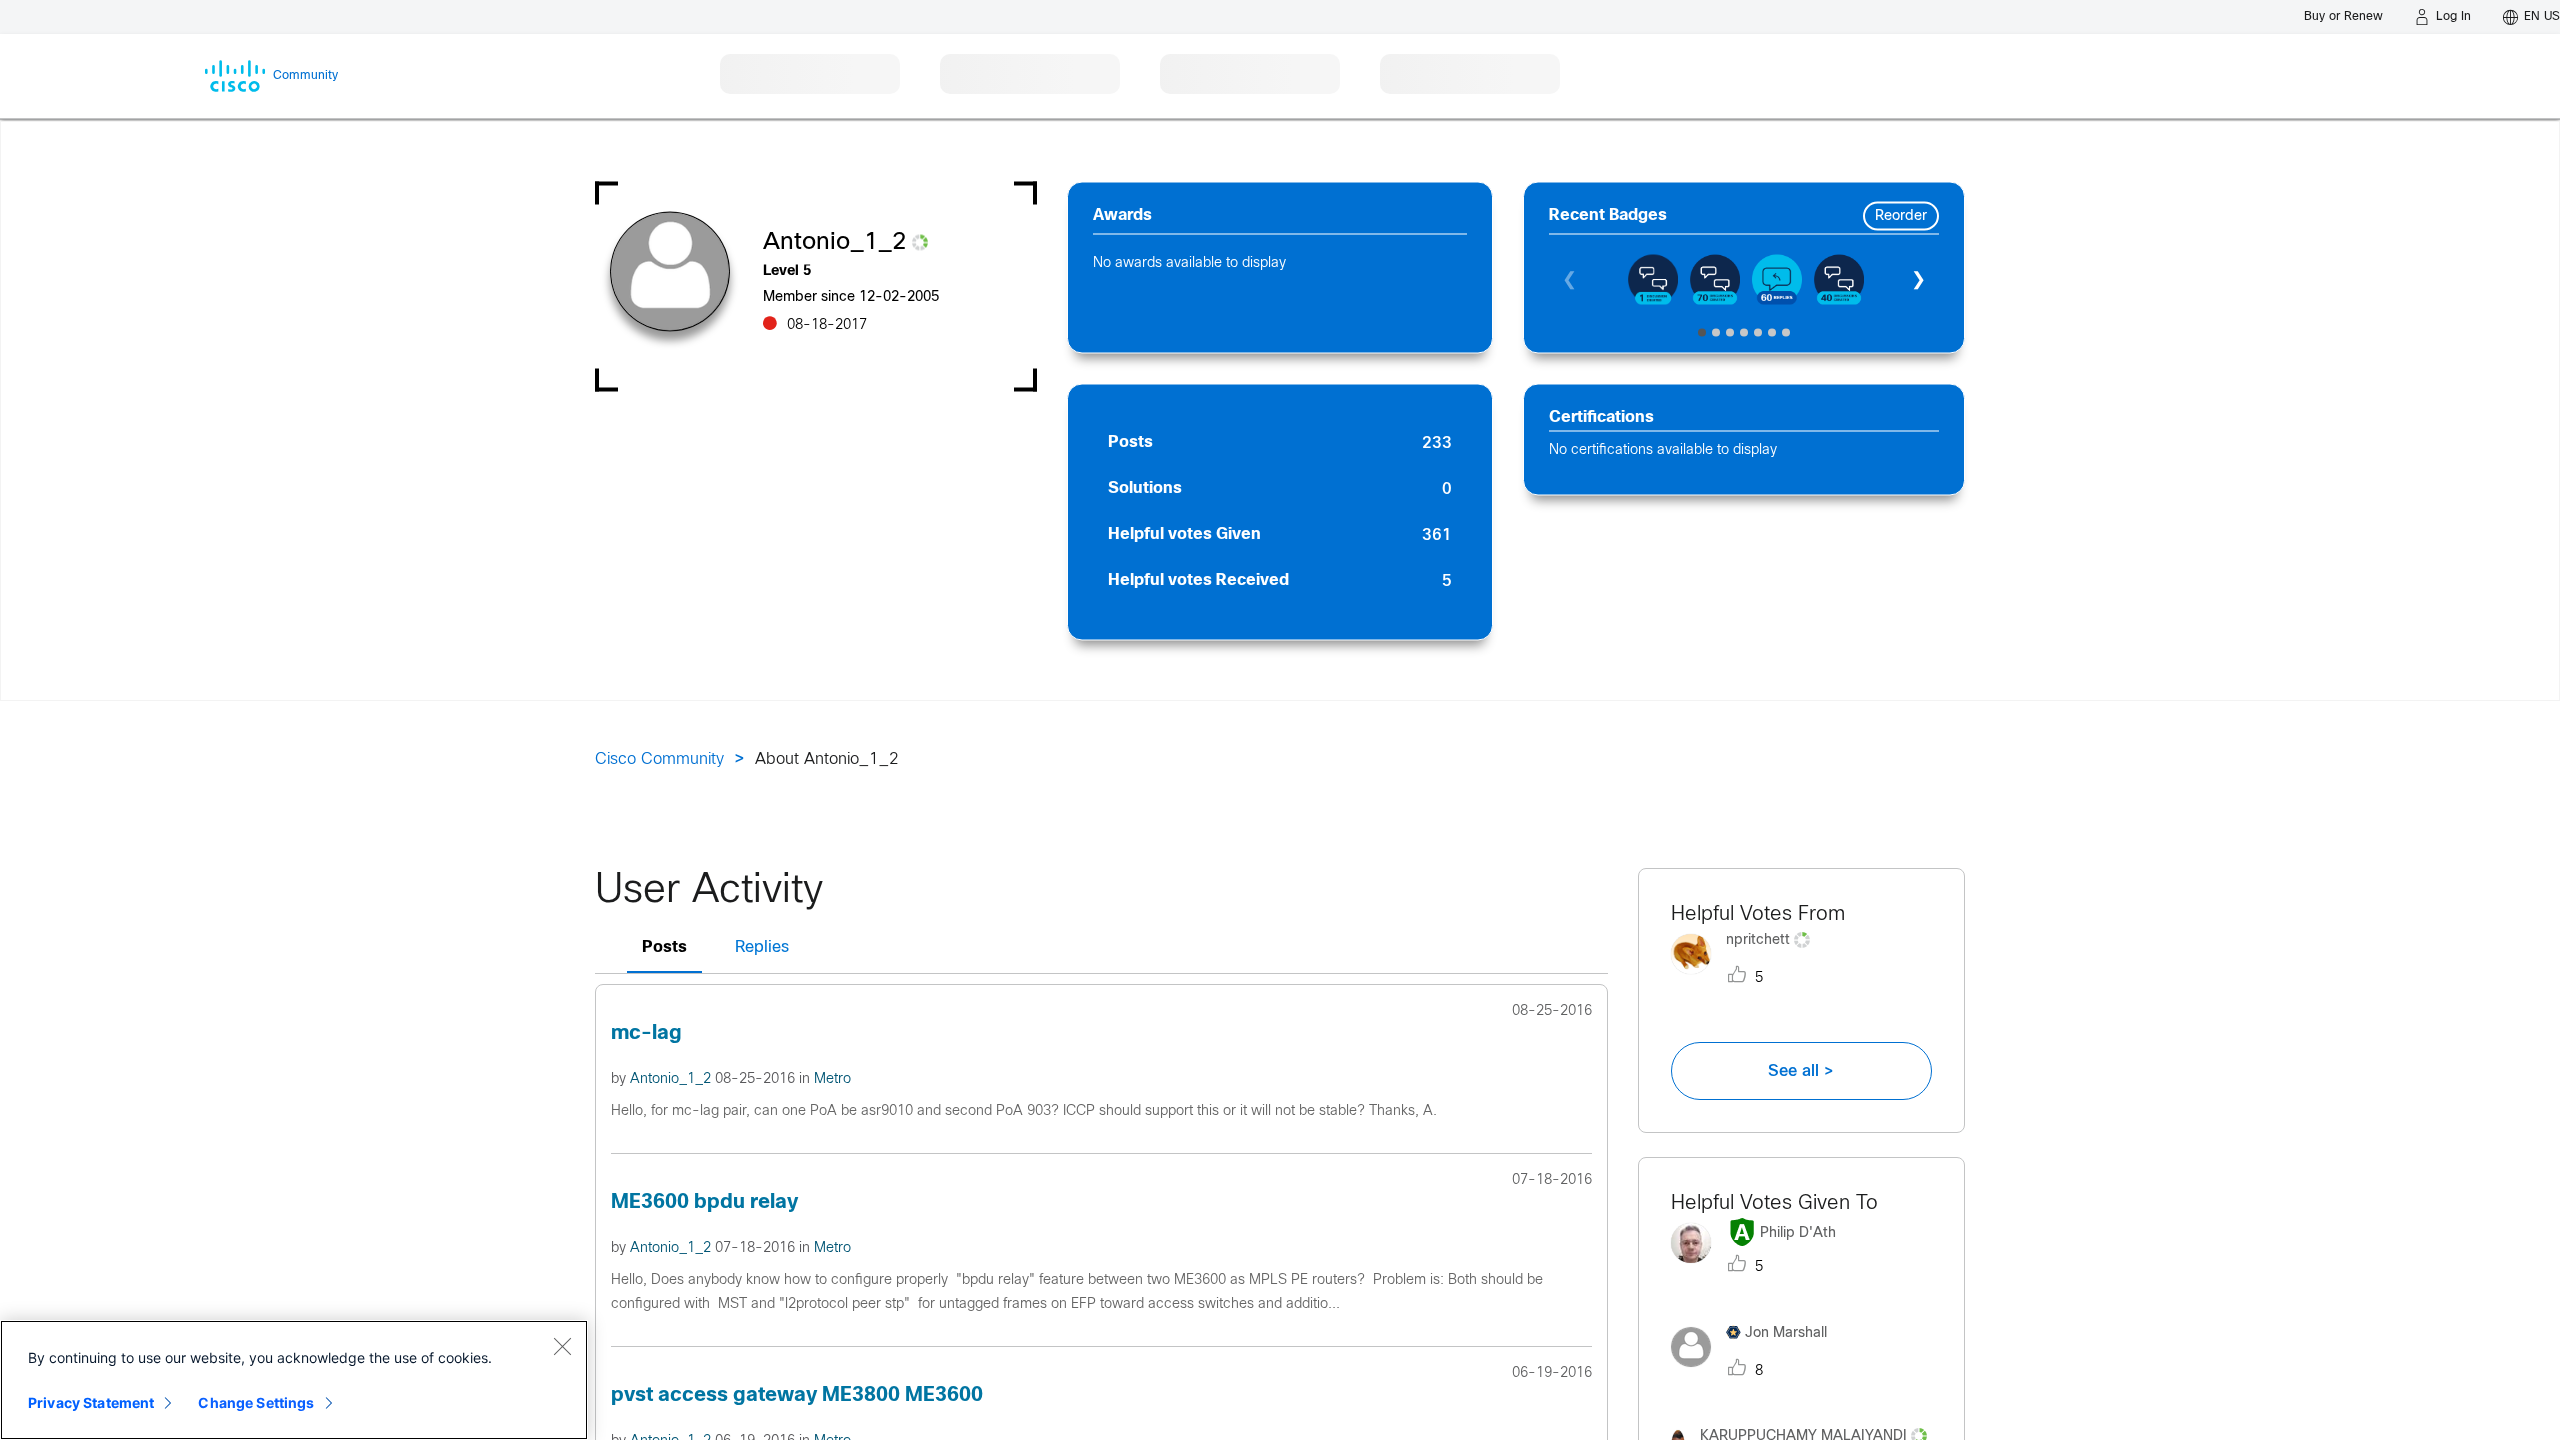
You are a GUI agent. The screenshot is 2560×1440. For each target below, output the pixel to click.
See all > (1801, 1071)
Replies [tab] (762, 947)
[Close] (562, 1346)
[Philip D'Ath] (1761, 1268)
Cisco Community (659, 759)
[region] (294, 1380)
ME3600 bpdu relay (704, 1202)
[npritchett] (1748, 978)
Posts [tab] (664, 947)
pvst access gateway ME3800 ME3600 (797, 1395)
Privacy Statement (91, 1402)
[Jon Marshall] (1756, 1371)
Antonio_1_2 (672, 1079)
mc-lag (646, 1033)
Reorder (1901, 216)
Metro (832, 1079)
